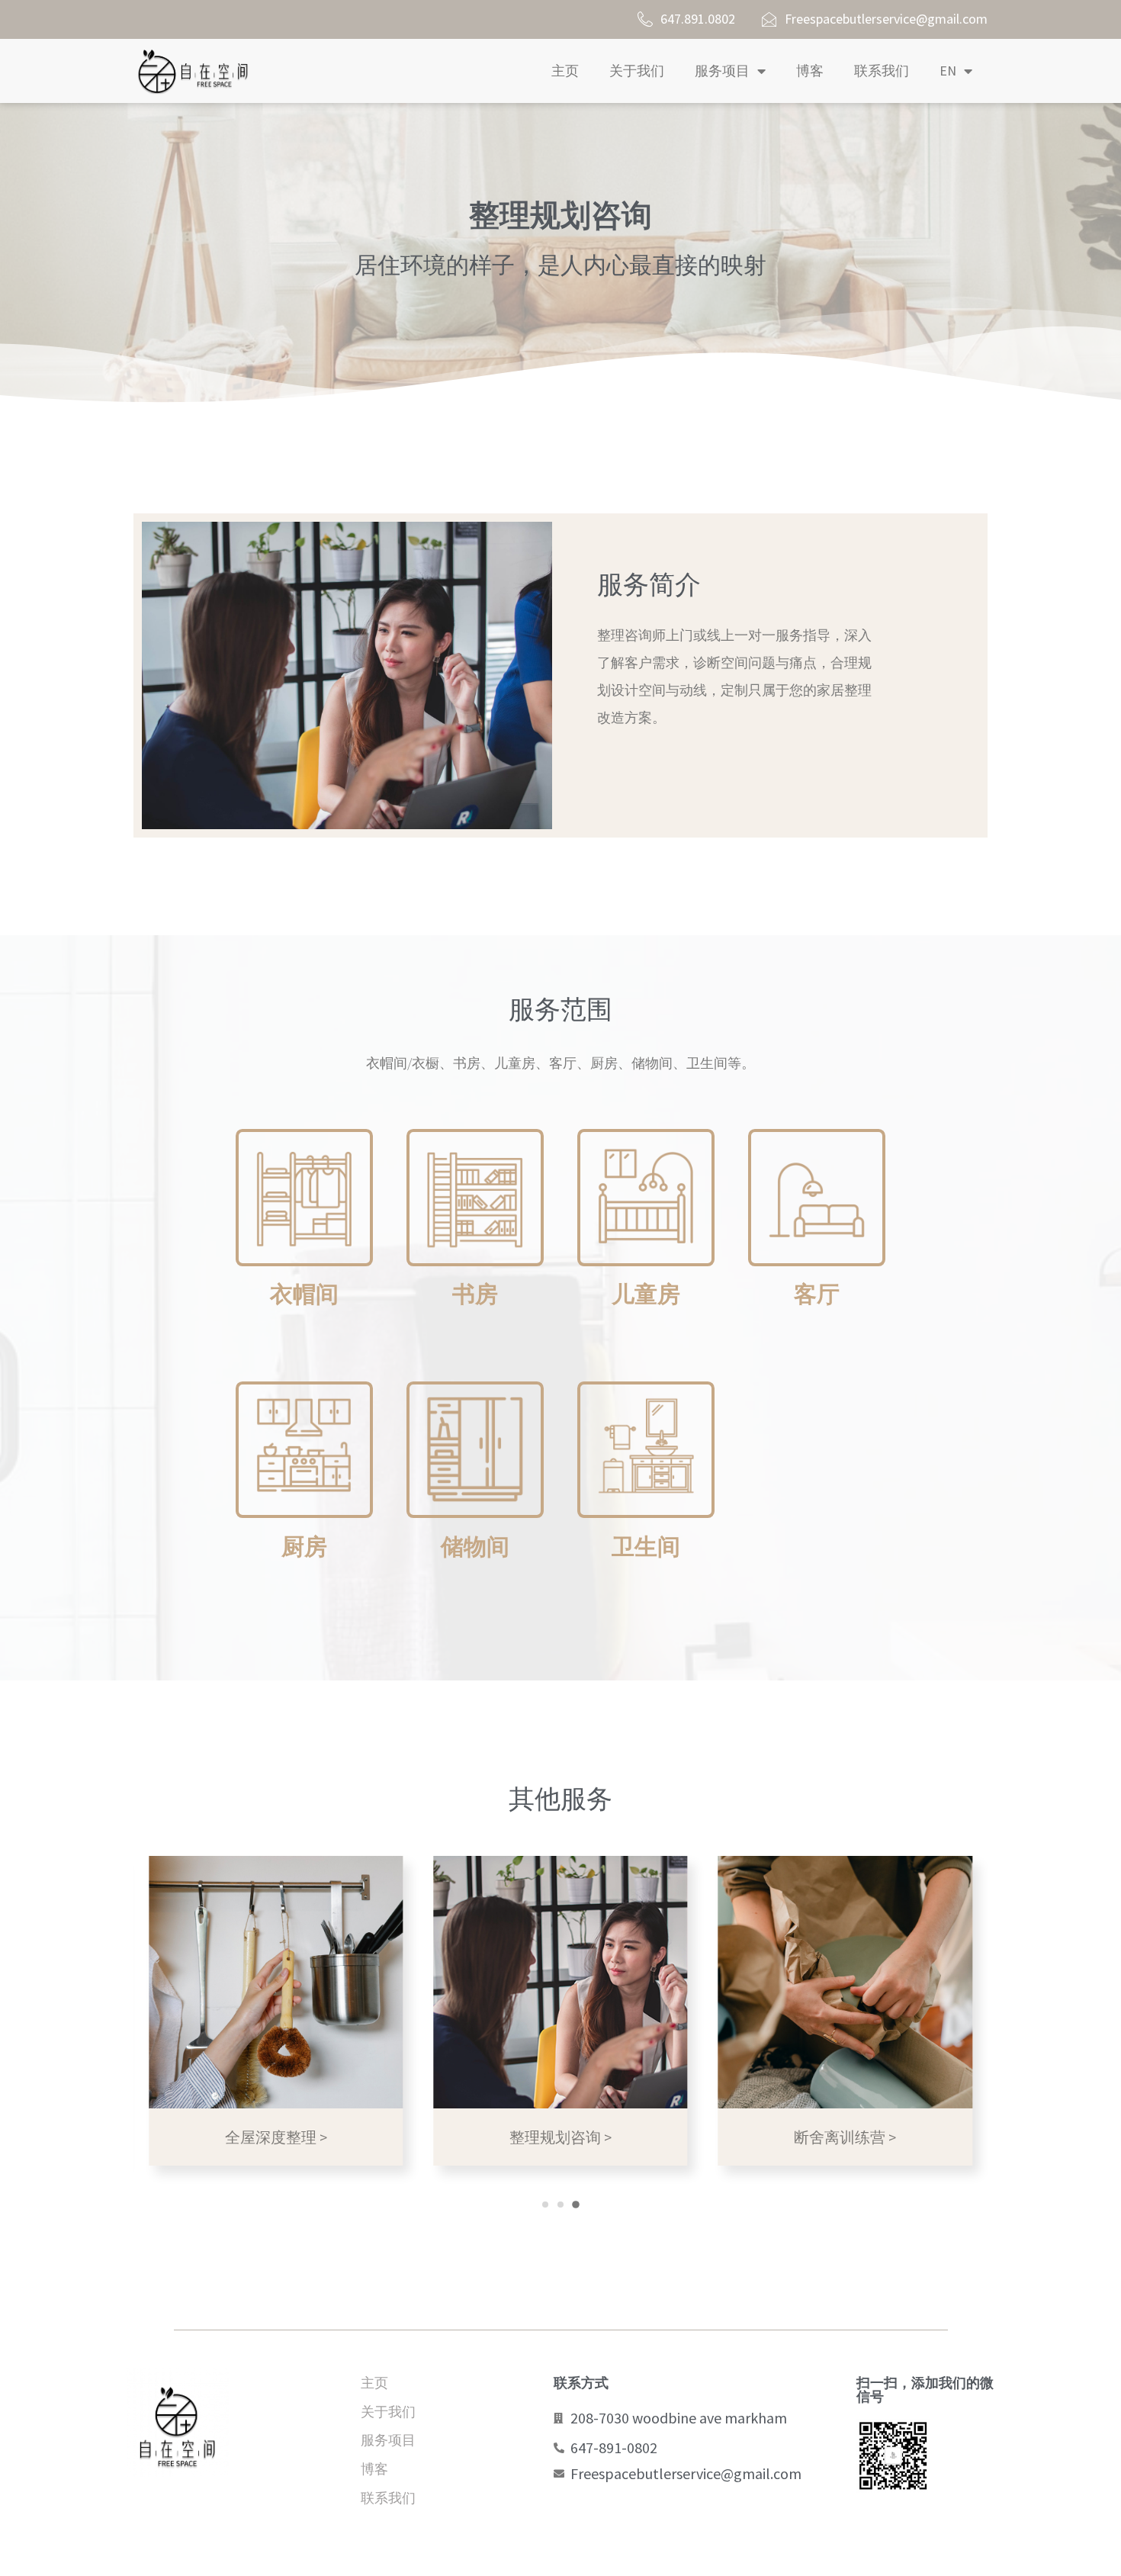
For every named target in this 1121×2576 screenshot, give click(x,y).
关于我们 (637, 71)
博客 (810, 71)
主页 (565, 71)
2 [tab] (560, 2205)
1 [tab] (545, 2205)
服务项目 (722, 71)
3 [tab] (576, 2205)
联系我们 (882, 71)
